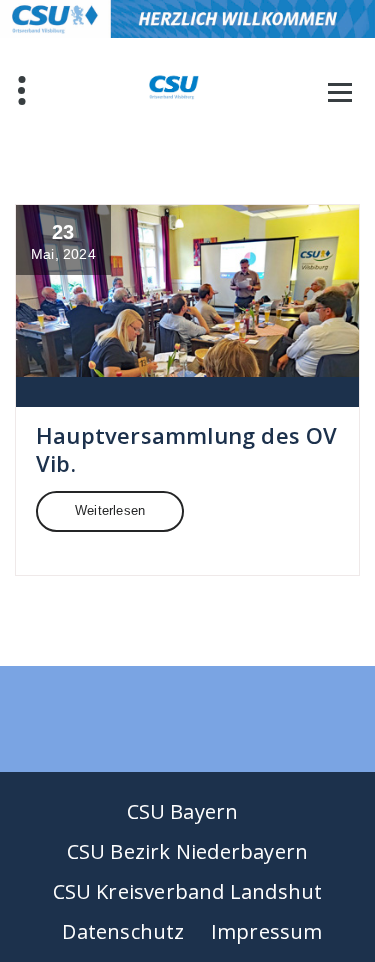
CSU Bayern (183, 811)
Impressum (267, 931)
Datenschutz (123, 931)
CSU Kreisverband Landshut (188, 891)
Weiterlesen (110, 510)
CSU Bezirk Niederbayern (188, 851)
